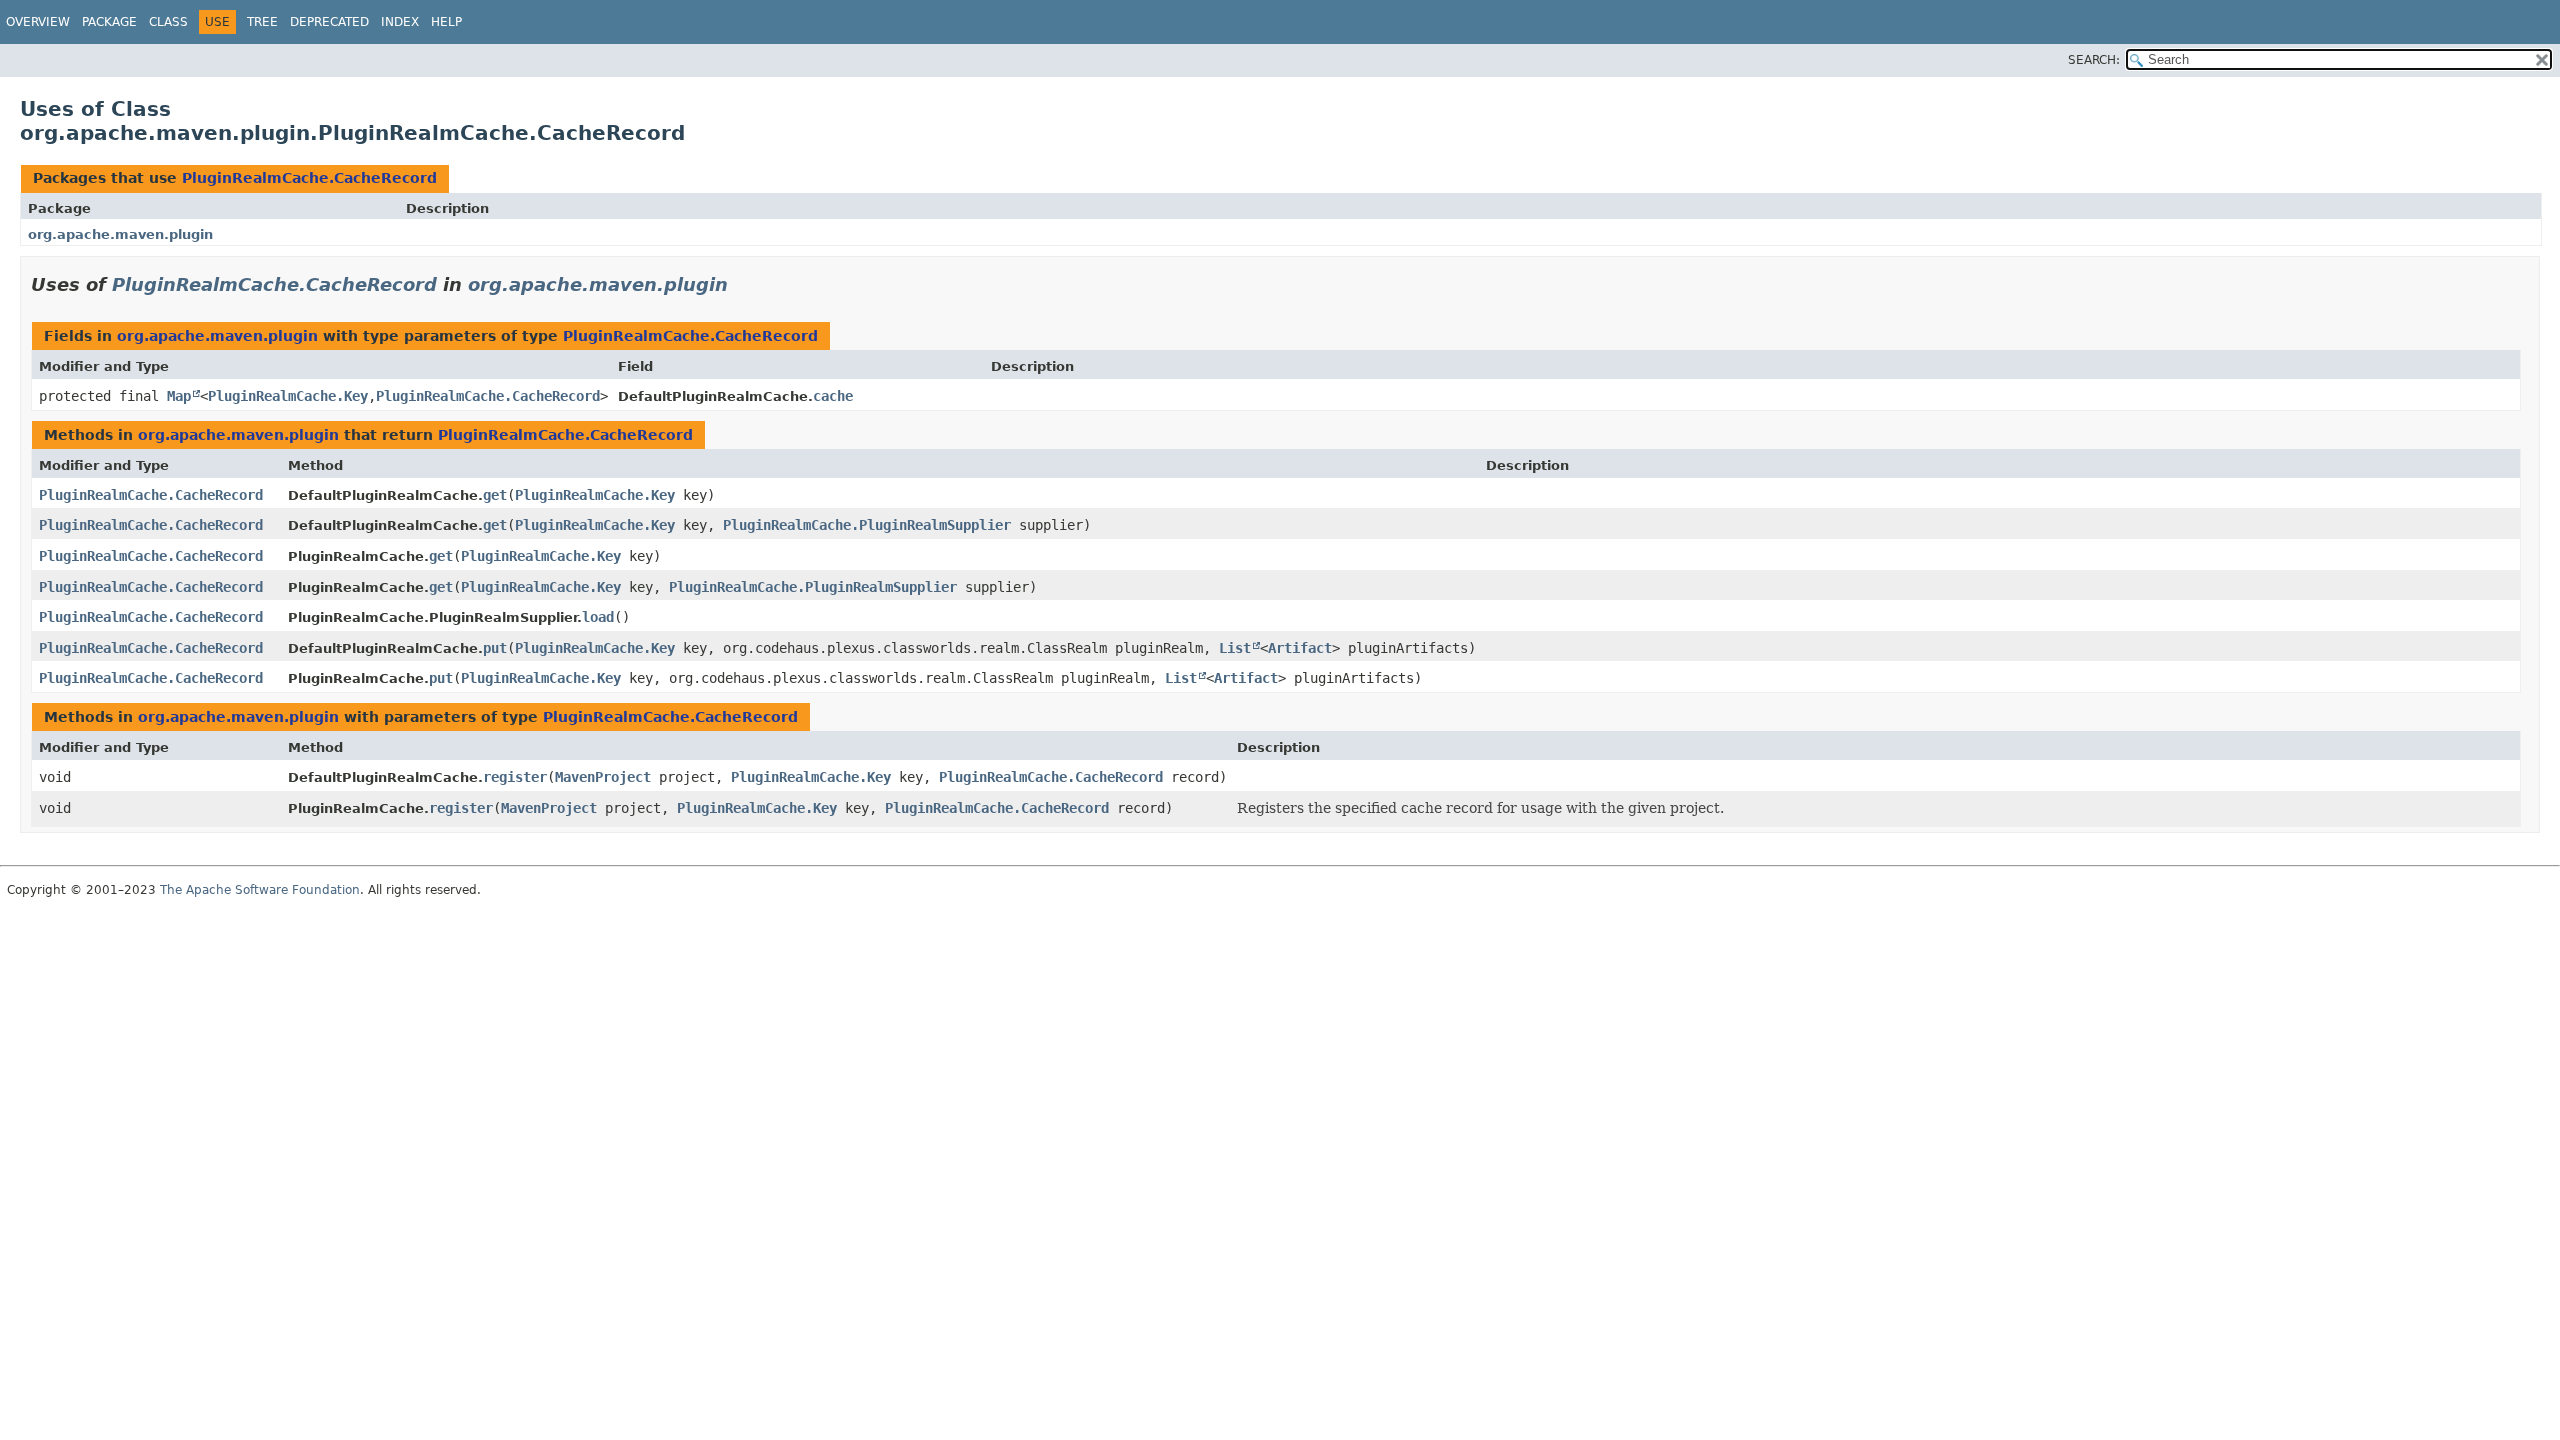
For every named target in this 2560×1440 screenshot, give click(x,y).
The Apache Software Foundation (260, 890)
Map (179, 396)
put (495, 648)
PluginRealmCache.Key (288, 396)
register (515, 777)
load (598, 617)
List (1235, 648)
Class (168, 22)
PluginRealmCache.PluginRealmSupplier (867, 525)
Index (400, 22)
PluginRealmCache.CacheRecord (309, 178)
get (495, 495)
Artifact (1300, 648)
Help (446, 22)
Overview (38, 22)
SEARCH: (2094, 60)
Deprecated (329, 22)
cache (833, 396)
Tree (262, 22)
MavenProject (603, 777)
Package (109, 22)
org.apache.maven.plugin (120, 234)
